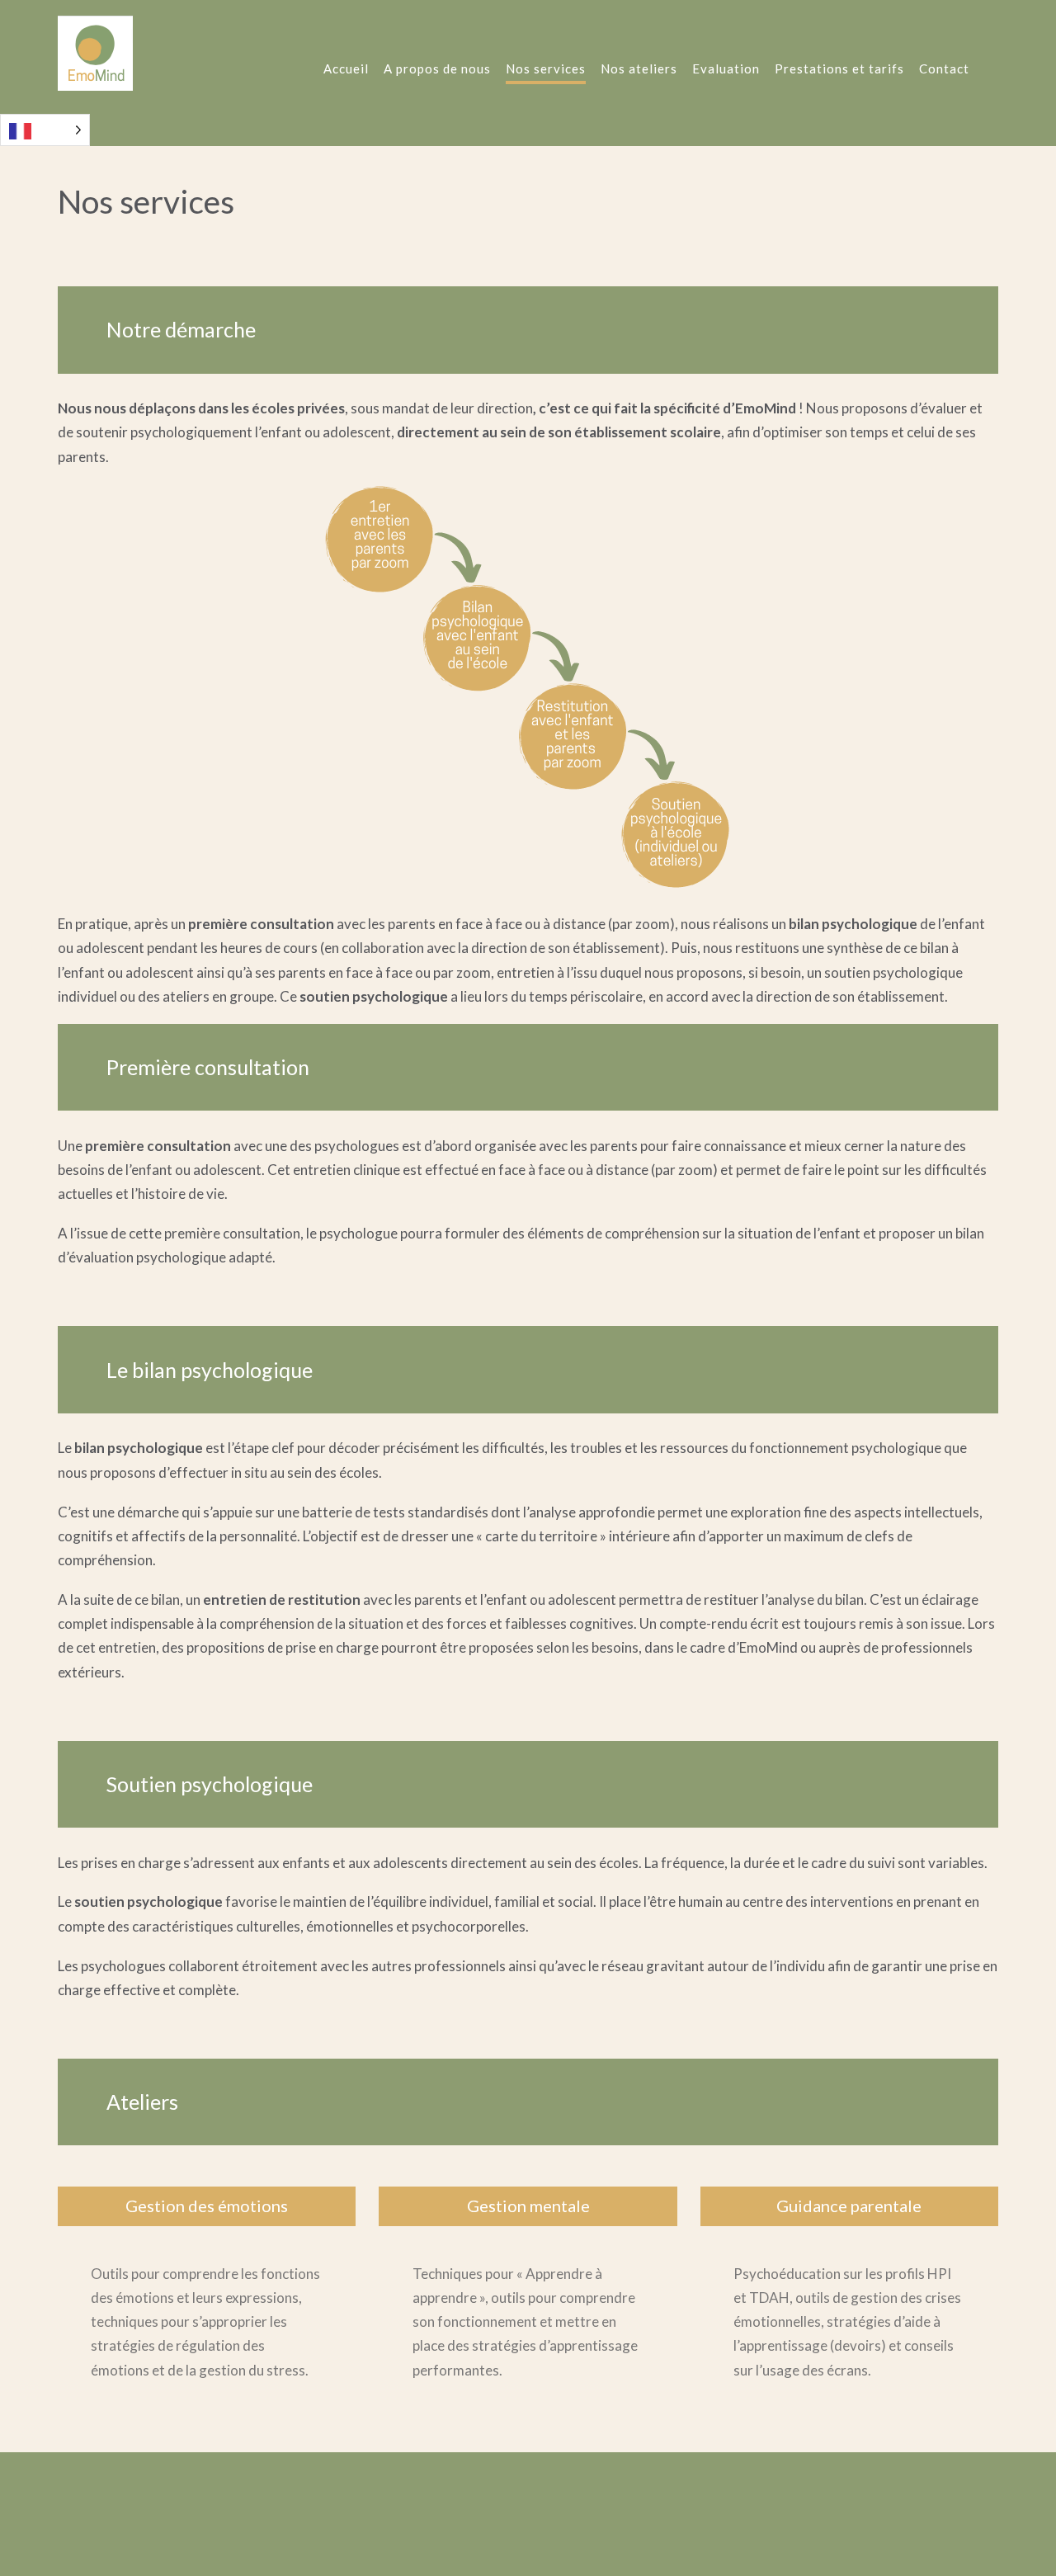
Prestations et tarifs (839, 68)
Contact (944, 68)
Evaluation (726, 68)
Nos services (546, 68)
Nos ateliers (639, 68)
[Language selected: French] (45, 130)
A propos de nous (437, 68)
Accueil (346, 68)
